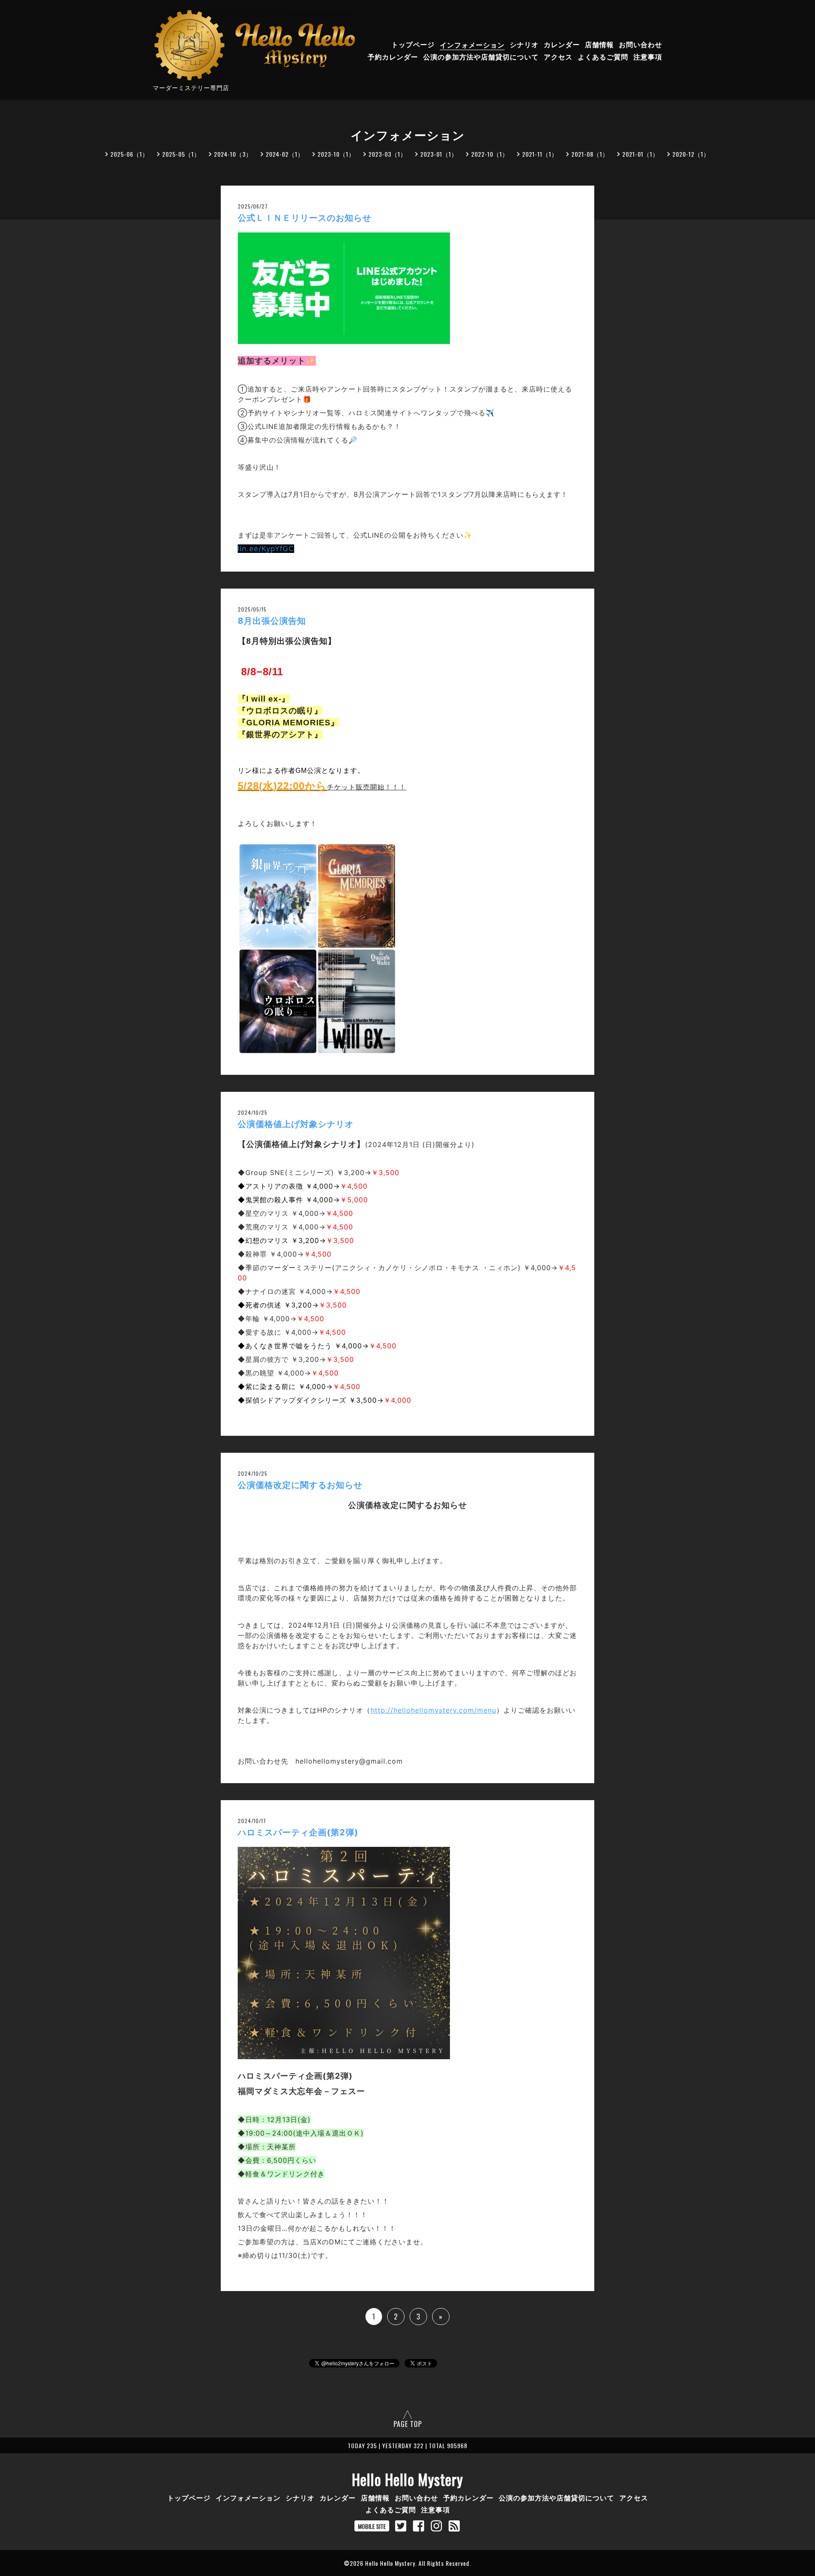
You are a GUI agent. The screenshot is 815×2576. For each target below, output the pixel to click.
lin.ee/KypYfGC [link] (266, 549)
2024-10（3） (233, 154)
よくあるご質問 (603, 57)
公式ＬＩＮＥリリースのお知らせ (305, 218)
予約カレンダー (393, 57)
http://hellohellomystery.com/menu (433, 1710)
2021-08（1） (590, 154)
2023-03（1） (388, 154)
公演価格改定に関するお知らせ (300, 1485)
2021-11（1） (540, 154)
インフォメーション (472, 45)
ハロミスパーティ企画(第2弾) (298, 1832)
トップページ (413, 45)
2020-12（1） (691, 154)
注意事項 (648, 57)
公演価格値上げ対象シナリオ (296, 1124)
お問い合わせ (641, 45)
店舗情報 (599, 45)
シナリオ (524, 45)
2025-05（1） (181, 154)
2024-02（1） (285, 154)
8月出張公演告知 (272, 621)
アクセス (558, 57)
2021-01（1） (641, 154)
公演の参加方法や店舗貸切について (481, 57)
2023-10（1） (336, 154)
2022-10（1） (490, 154)
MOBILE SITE (372, 2526)
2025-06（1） (129, 154)
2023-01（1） (439, 154)
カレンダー (562, 45)
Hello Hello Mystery (407, 2479)
